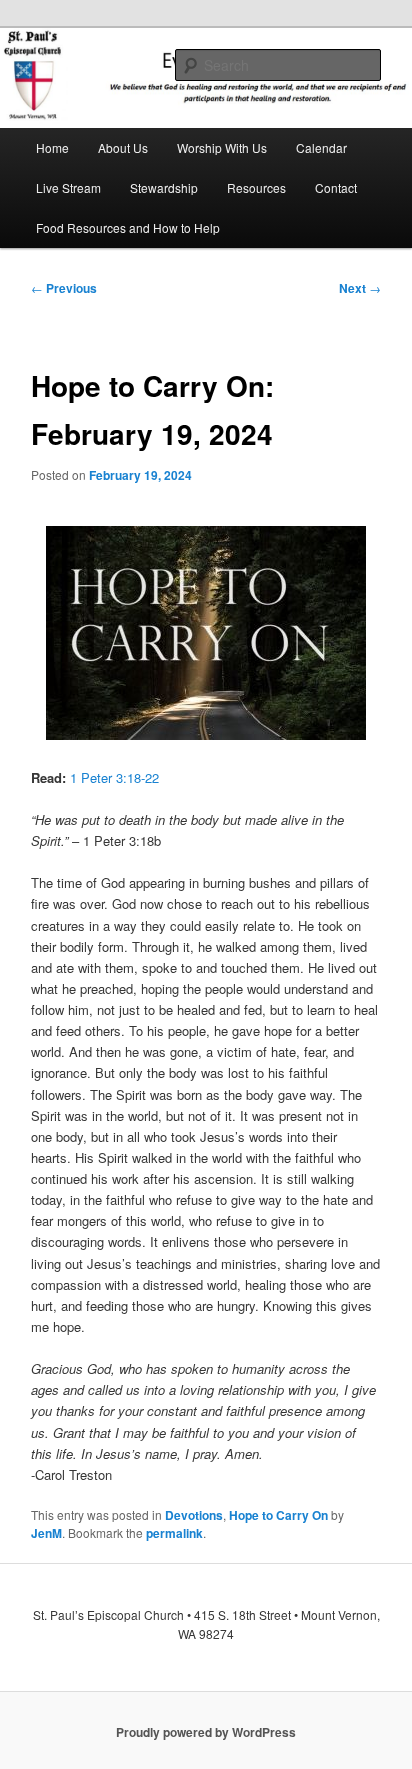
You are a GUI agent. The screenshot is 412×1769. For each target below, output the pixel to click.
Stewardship (164, 187)
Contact (336, 187)
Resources (256, 187)
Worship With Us (222, 147)
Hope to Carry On (278, 1515)
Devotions (194, 1515)
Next (360, 288)
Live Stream (68, 187)
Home (52, 147)
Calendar (321, 147)
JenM (46, 1533)
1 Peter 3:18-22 (114, 777)
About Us (123, 147)
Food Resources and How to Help (128, 227)
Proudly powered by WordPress (206, 1732)
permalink (174, 1533)
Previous (64, 288)
